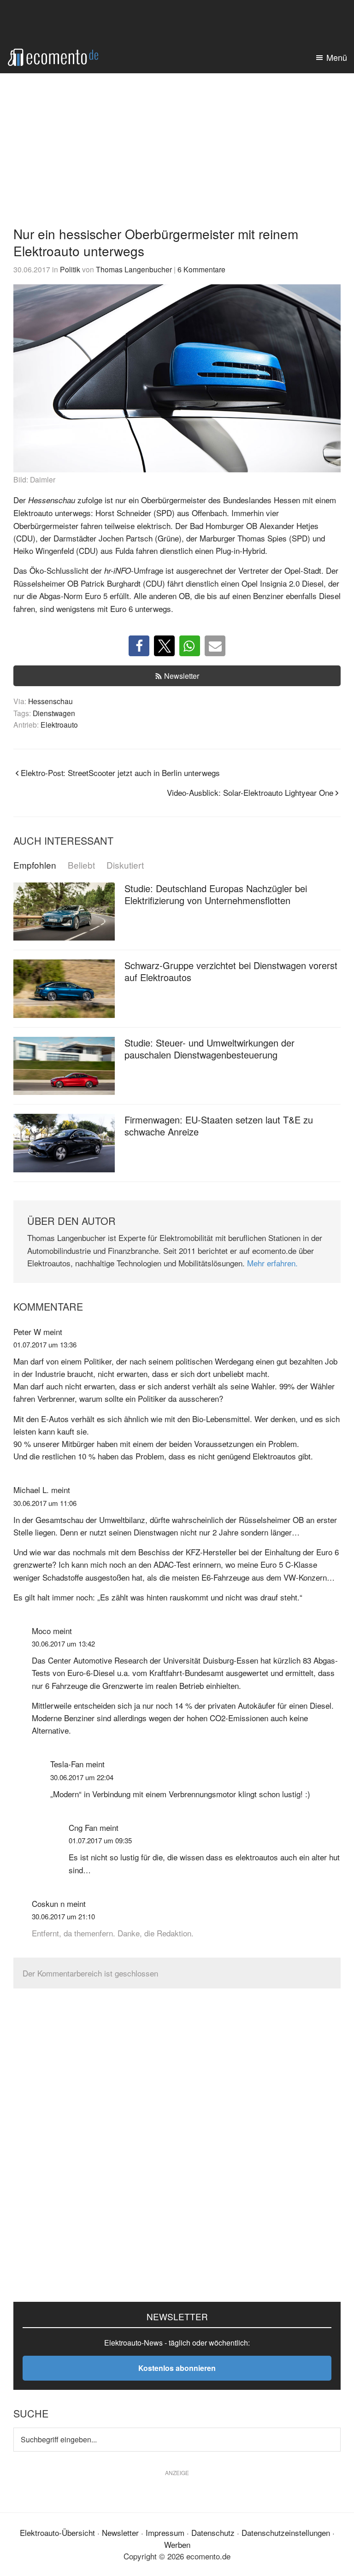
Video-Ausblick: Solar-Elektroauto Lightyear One (250, 792)
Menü (337, 57)
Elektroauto (59, 724)
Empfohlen (35, 865)
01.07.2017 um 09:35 (100, 1840)
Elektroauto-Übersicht (57, 2532)
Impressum (165, 2532)
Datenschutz (213, 2532)
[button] (139, 646)
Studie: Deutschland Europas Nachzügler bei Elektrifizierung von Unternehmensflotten (216, 894)
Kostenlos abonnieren (177, 2368)
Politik (70, 269)
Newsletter (182, 676)
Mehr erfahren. (272, 1263)
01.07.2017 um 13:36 (45, 1344)
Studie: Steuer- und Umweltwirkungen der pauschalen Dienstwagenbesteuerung (209, 1049)
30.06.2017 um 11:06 (45, 1503)
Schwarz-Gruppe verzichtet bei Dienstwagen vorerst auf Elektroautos (231, 971)
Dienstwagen (54, 713)
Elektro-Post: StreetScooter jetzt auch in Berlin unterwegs (120, 773)
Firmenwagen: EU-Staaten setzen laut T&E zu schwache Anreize (219, 1126)
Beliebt (81, 865)
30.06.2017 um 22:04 (82, 1777)
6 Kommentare (201, 269)
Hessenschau (50, 701)
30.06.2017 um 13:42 (63, 1644)
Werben (177, 2544)
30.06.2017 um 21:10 (63, 1916)
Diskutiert (125, 865)
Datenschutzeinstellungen (286, 2532)
